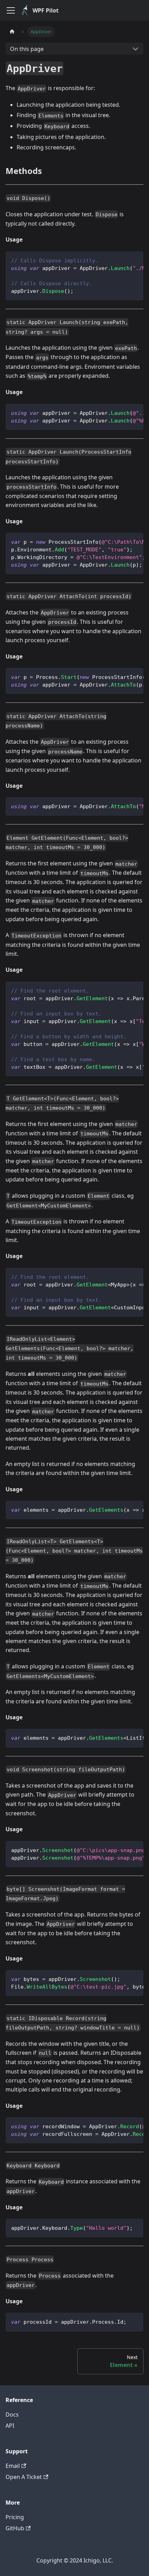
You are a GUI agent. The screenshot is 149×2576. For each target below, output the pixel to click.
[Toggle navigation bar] (11, 10)
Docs (12, 2415)
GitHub (15, 2528)
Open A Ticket (24, 2477)
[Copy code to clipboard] (135, 260)
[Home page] (12, 32)
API (10, 2426)
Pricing (15, 2517)
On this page (27, 49)
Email (13, 2466)
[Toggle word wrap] (122, 260)
